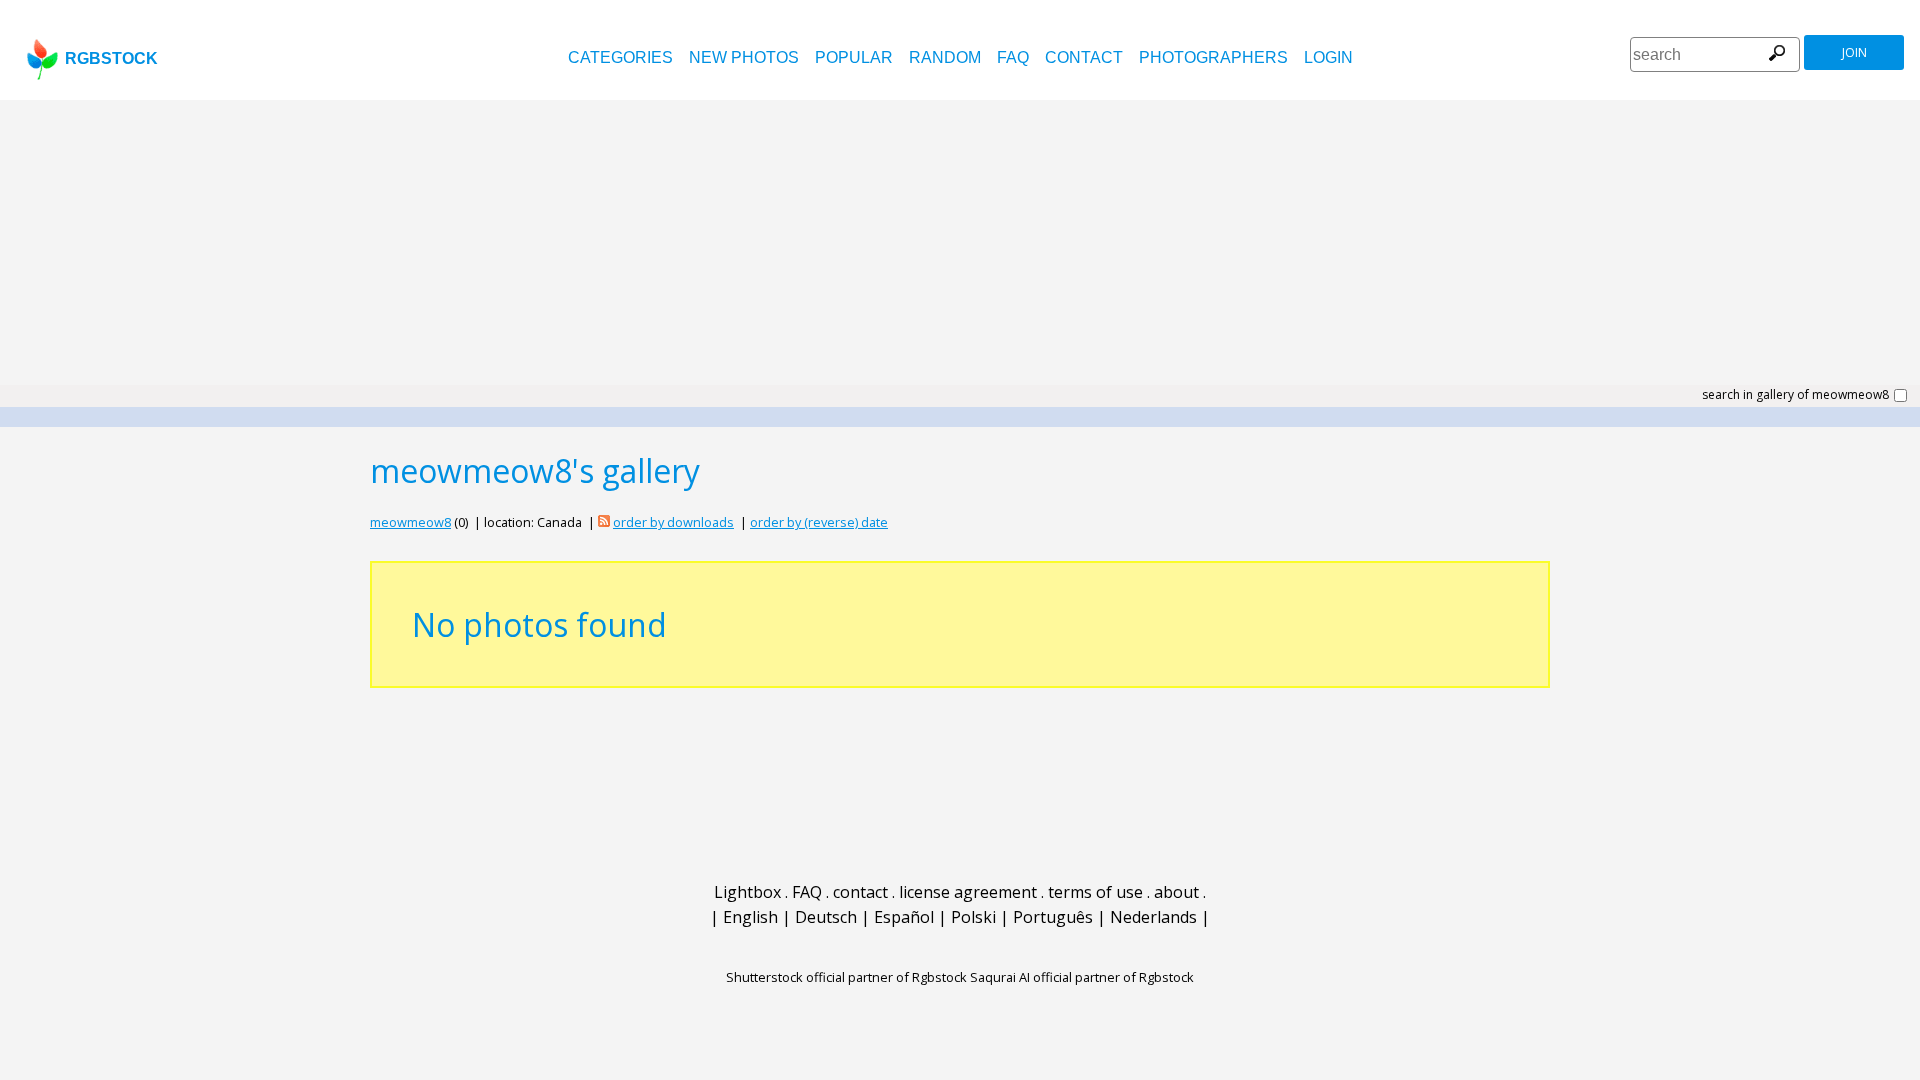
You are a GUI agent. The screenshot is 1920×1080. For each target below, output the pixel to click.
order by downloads (673, 522)
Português (1053, 917)
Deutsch (826, 917)
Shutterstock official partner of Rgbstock (846, 977)
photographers (1213, 57)
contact (1084, 57)
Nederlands (1153, 917)
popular (854, 57)
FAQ (1013, 57)
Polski (973, 917)
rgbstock (111, 58)
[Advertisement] (960, 250)
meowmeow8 (410, 522)
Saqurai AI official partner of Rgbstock (1082, 977)
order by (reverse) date (819, 522)
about (1176, 892)
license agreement (968, 892)
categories (620, 57)
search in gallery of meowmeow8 (1795, 395)
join (1854, 52)
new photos (744, 57)
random (945, 57)
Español (904, 917)
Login (1328, 57)
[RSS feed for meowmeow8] (604, 522)
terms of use (1095, 892)
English (750, 917)
